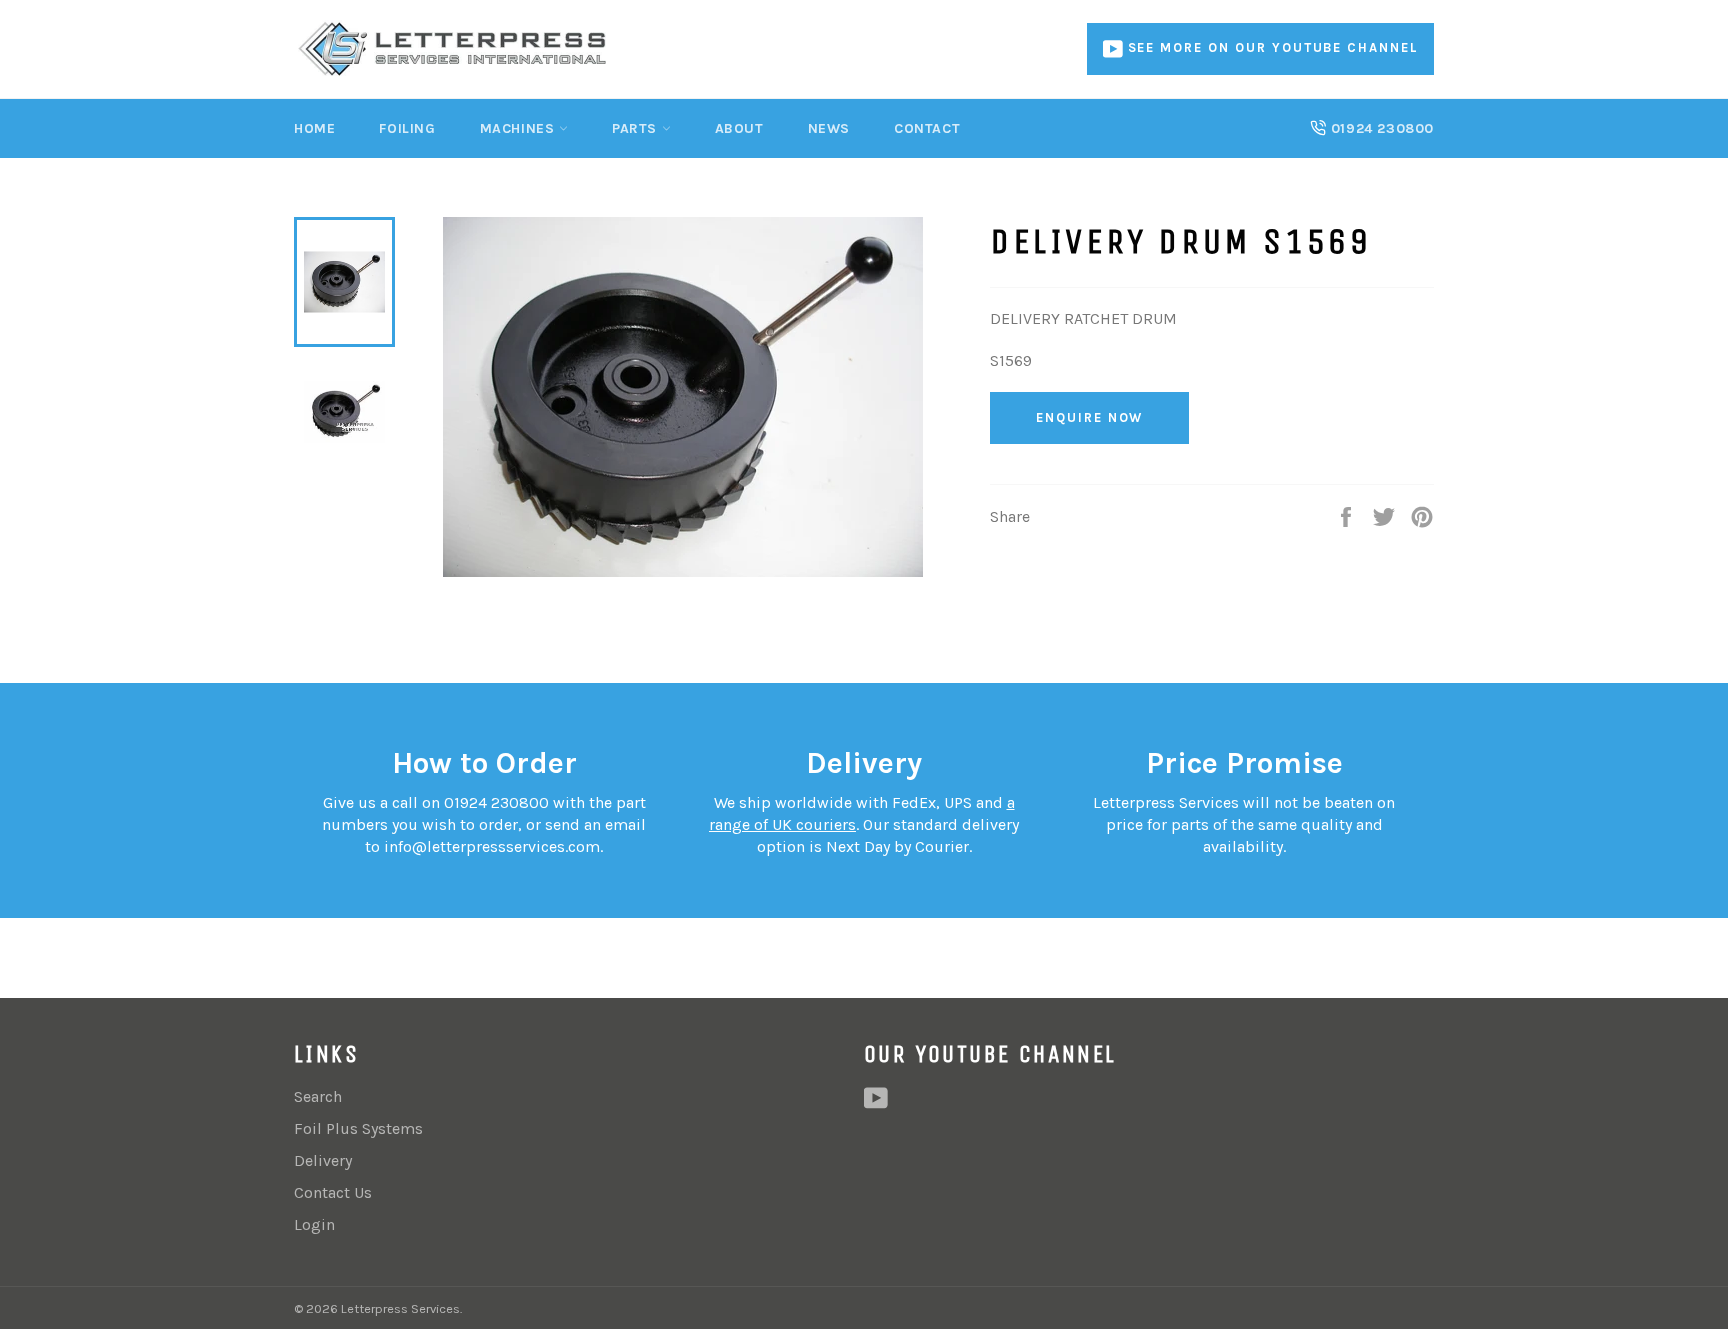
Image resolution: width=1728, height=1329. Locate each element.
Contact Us (333, 1192)
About (739, 128)
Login (314, 1224)
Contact (927, 128)
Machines (519, 128)
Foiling (407, 128)
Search (318, 1096)
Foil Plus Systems (358, 1128)
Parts (637, 128)
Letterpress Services (400, 1308)
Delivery (323, 1160)
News (829, 128)
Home (314, 128)
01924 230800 (1380, 128)
